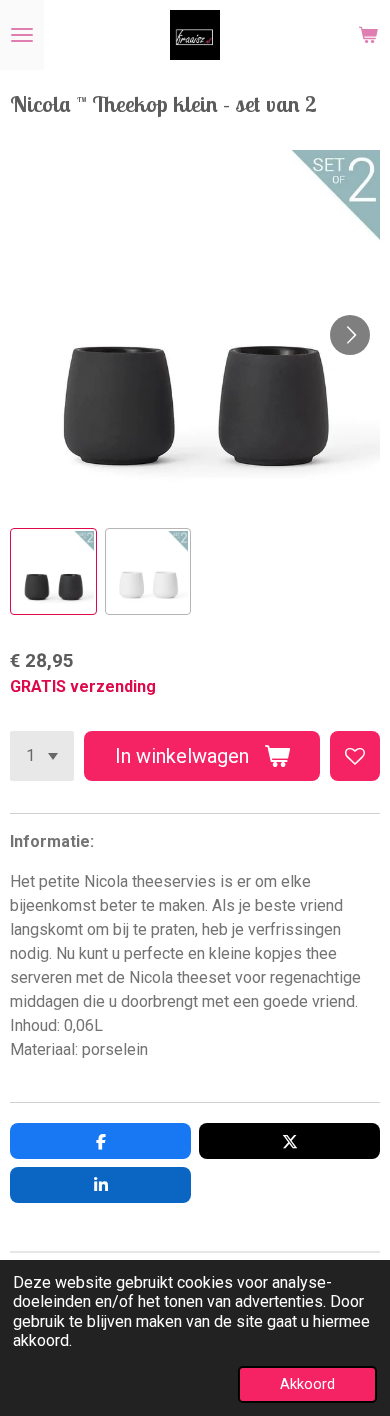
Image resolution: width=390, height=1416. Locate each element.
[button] (53, 571)
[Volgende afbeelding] (350, 335)
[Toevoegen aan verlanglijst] (355, 756)
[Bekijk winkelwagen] (368, 35)
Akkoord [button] (307, 1384)
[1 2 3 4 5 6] (42, 756)
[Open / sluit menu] (22, 35)
